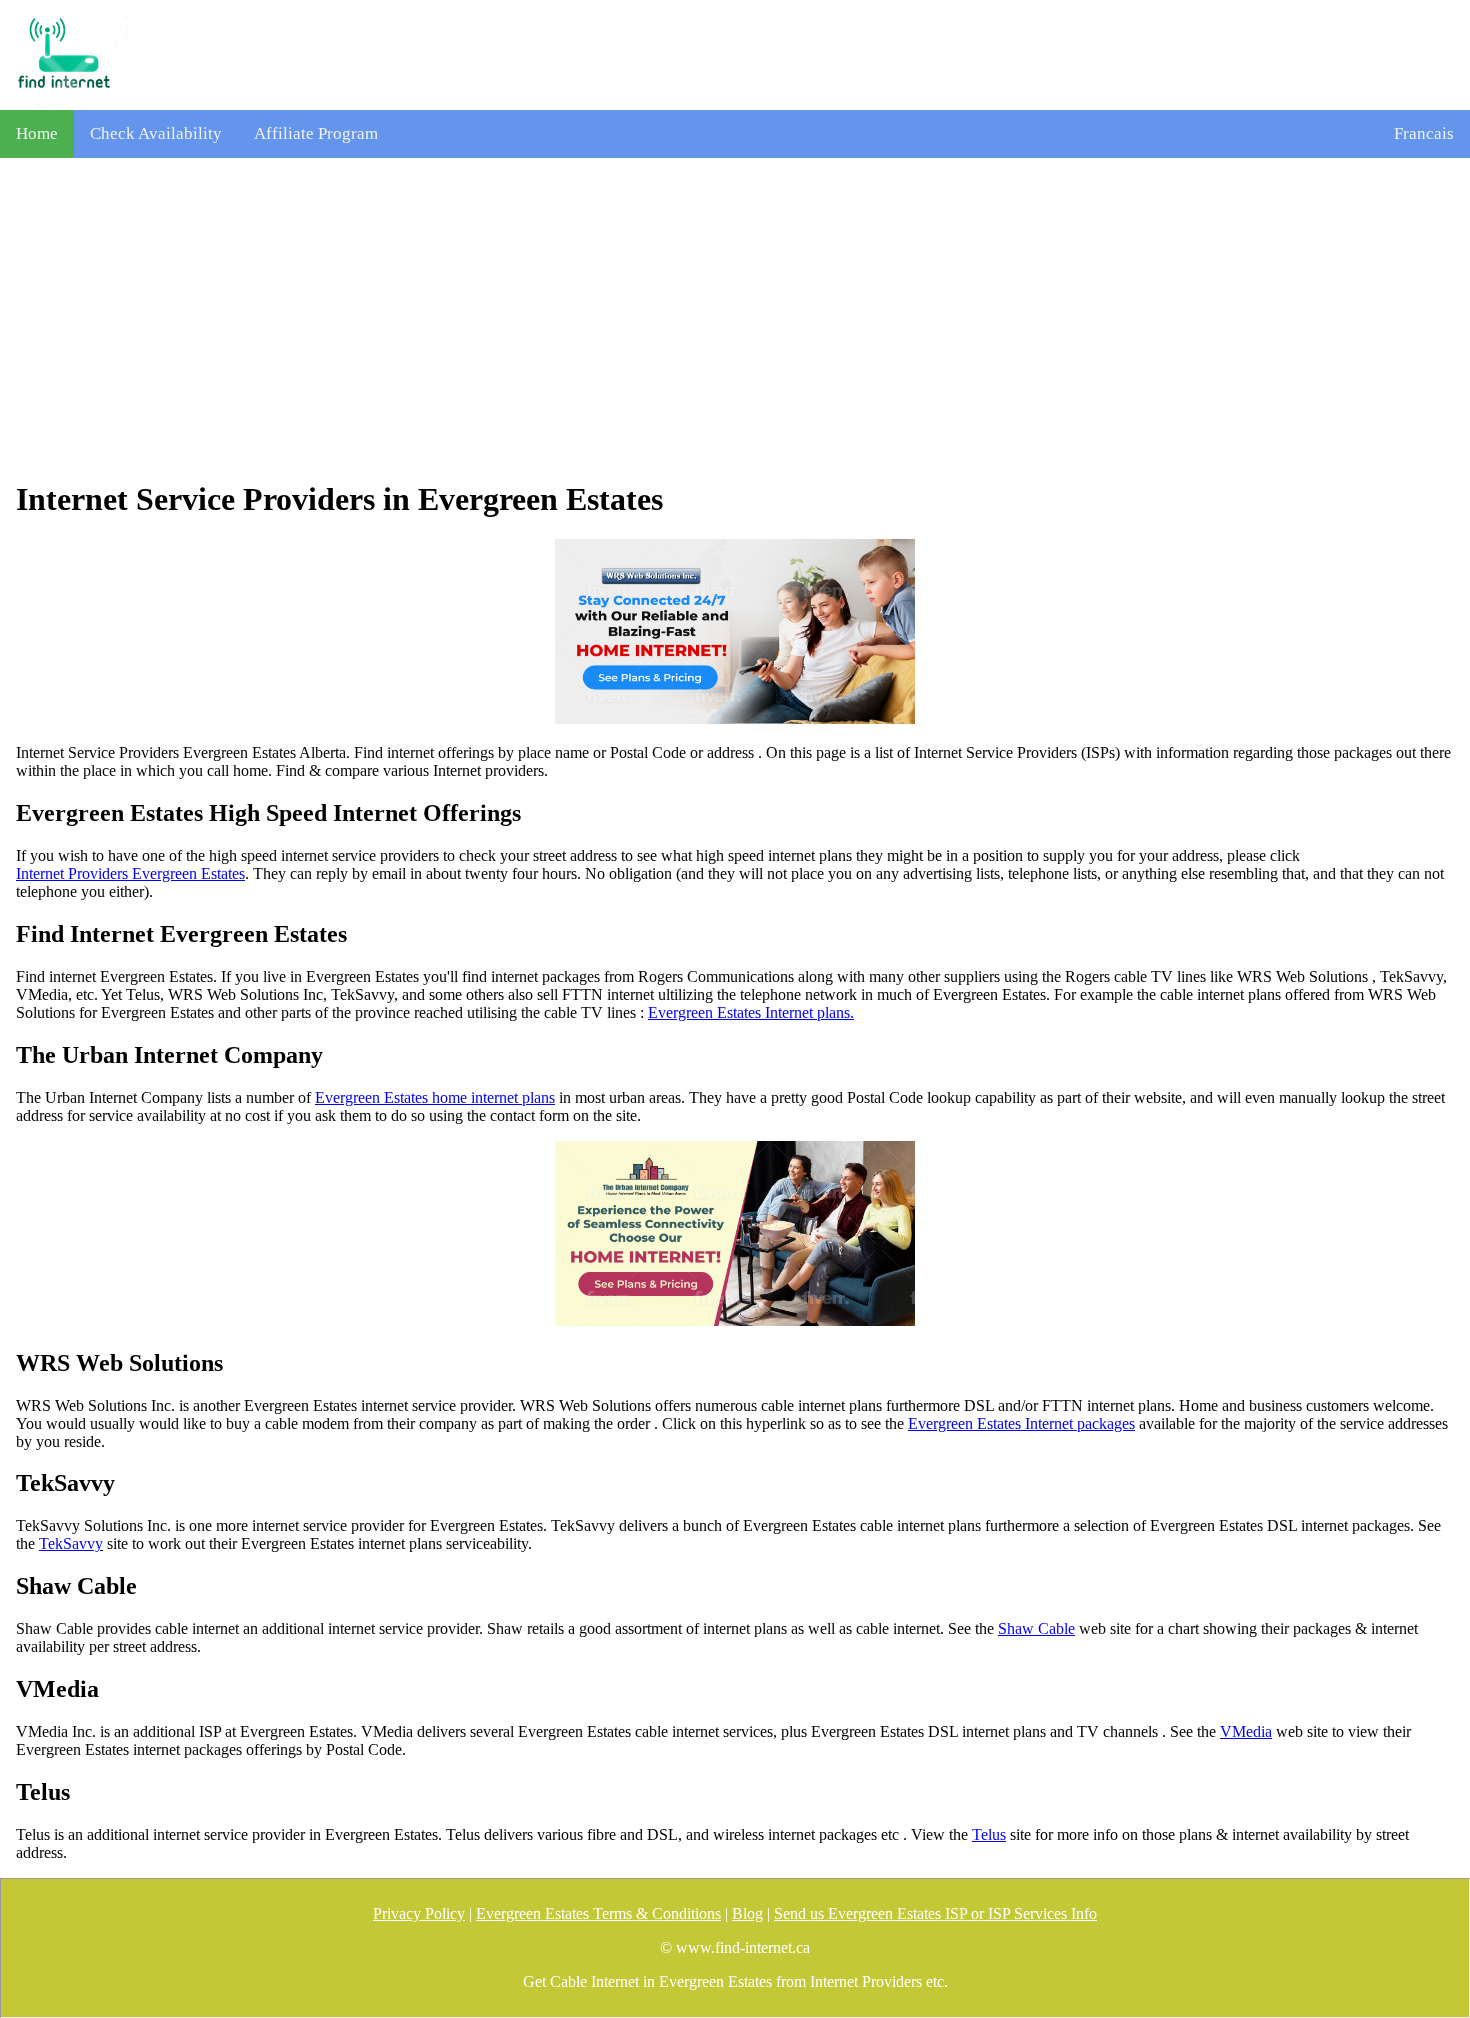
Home (37, 133)
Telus (989, 1834)
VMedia (1246, 1731)
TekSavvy (71, 1543)
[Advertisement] (735, 319)
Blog (747, 1913)
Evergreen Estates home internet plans (435, 1097)
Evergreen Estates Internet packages (1021, 1423)
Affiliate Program (316, 133)
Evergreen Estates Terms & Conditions (598, 1913)
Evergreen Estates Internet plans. (751, 1012)
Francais (1424, 133)
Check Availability (156, 133)
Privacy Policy (419, 1913)
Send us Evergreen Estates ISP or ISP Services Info (935, 1913)
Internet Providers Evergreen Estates (130, 873)
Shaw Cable (1036, 1628)
